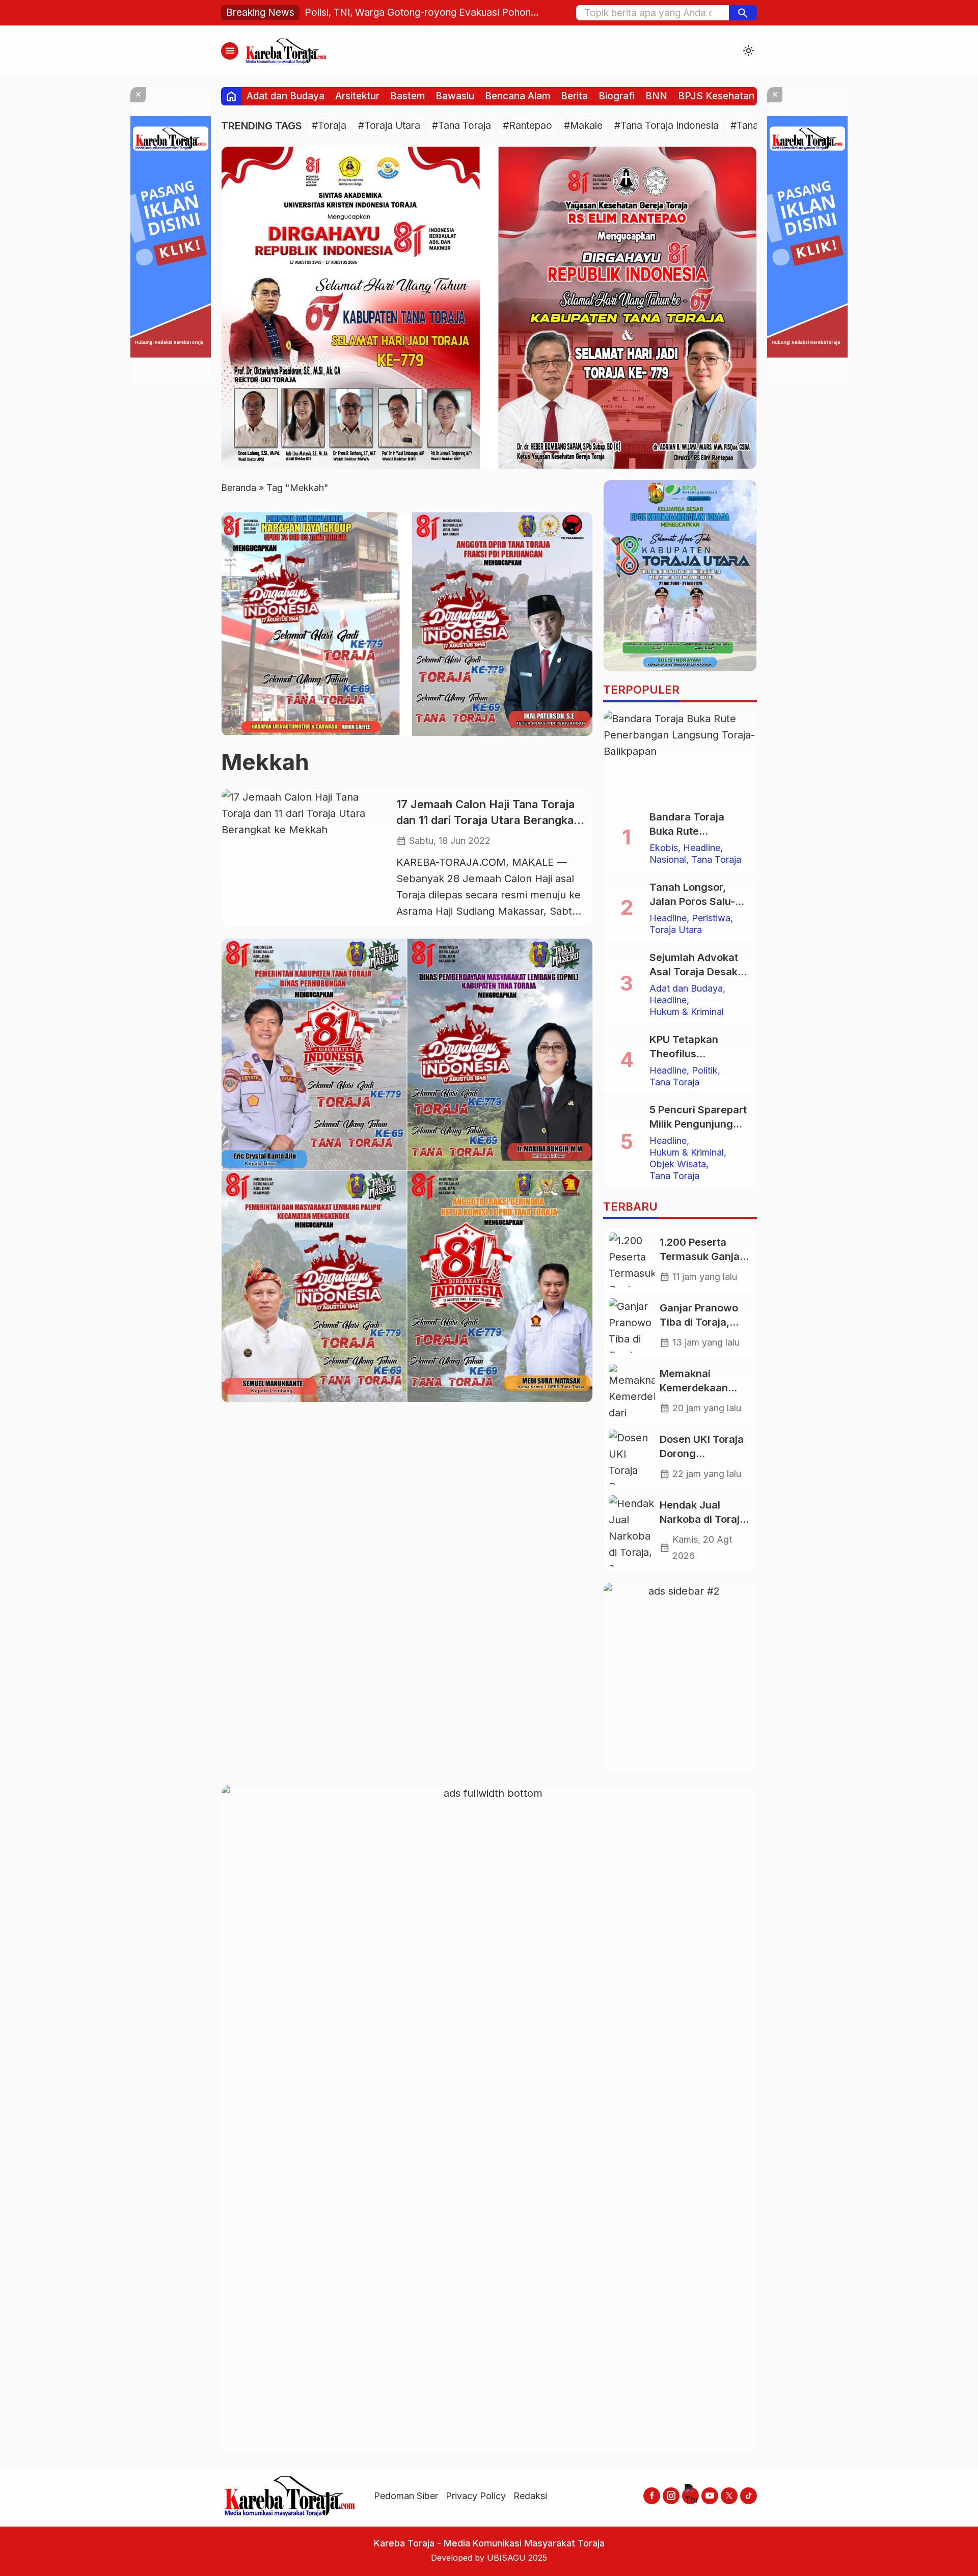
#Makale (583, 126)
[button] (743, 13)
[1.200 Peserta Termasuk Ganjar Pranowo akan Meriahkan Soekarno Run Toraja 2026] (632, 1260)
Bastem (407, 96)
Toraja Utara (676, 930)
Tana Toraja (716, 860)
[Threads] (690, 2496)
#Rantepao (527, 126)
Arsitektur (357, 96)
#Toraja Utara (389, 126)
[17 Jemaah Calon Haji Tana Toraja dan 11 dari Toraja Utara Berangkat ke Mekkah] (305, 858)
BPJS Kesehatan (716, 96)
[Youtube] (710, 2496)
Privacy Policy (476, 2496)
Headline (702, 848)
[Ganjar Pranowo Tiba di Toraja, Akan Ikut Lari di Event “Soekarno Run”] (632, 1326)
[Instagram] (671, 2496)
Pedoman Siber (406, 2496)
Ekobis (664, 848)
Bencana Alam (518, 96)
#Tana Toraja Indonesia (667, 126)
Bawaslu (455, 96)
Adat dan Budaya (286, 96)
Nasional (668, 860)
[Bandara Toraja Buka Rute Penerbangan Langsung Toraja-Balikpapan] (680, 756)
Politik (705, 1071)
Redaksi (530, 2496)
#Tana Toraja (461, 126)
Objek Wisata (678, 1164)
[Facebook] (652, 2496)
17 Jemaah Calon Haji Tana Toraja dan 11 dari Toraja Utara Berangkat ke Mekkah (487, 820)
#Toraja (329, 126)
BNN (656, 96)
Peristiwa (711, 918)
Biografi (617, 96)
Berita (574, 96)
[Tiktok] (749, 2496)
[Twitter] (729, 2496)
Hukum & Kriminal (687, 1012)
